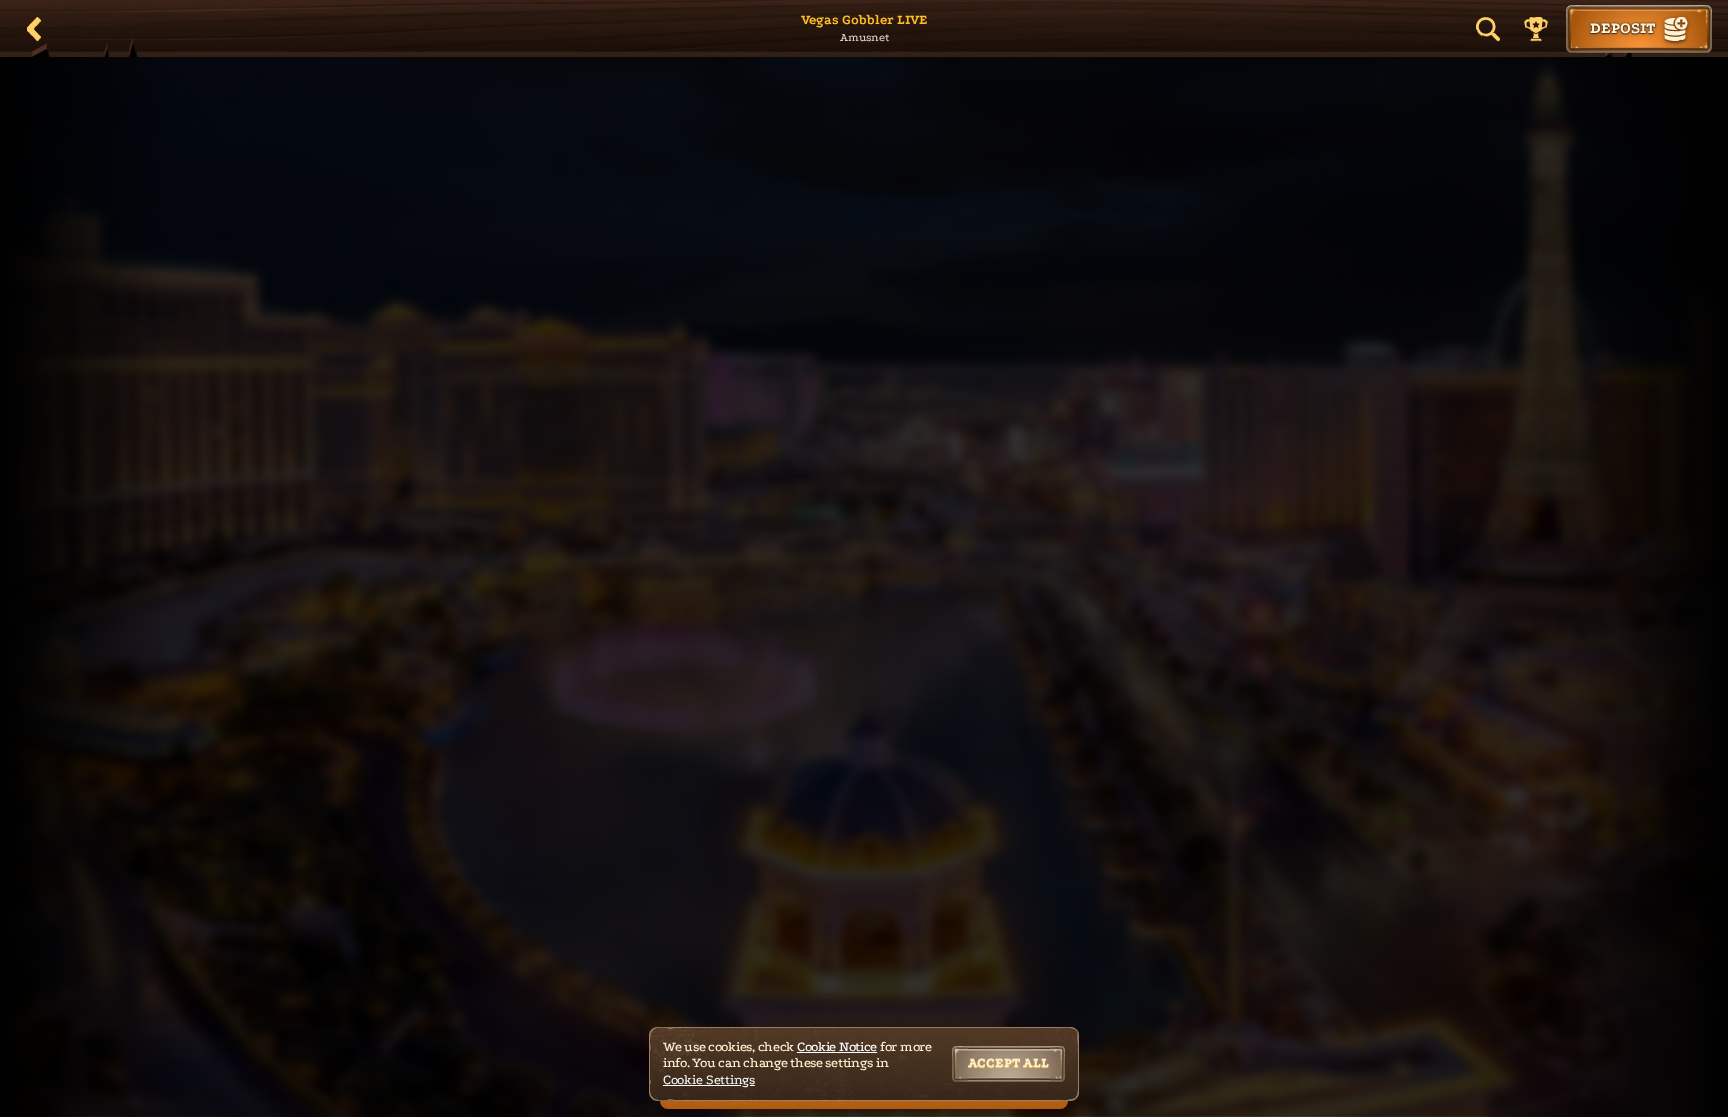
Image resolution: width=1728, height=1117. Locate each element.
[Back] (34, 29)
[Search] (1488, 29)
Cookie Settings (709, 1079)
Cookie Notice (837, 1046)
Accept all (1008, 1062)
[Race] (1536, 29)
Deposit (1623, 28)
